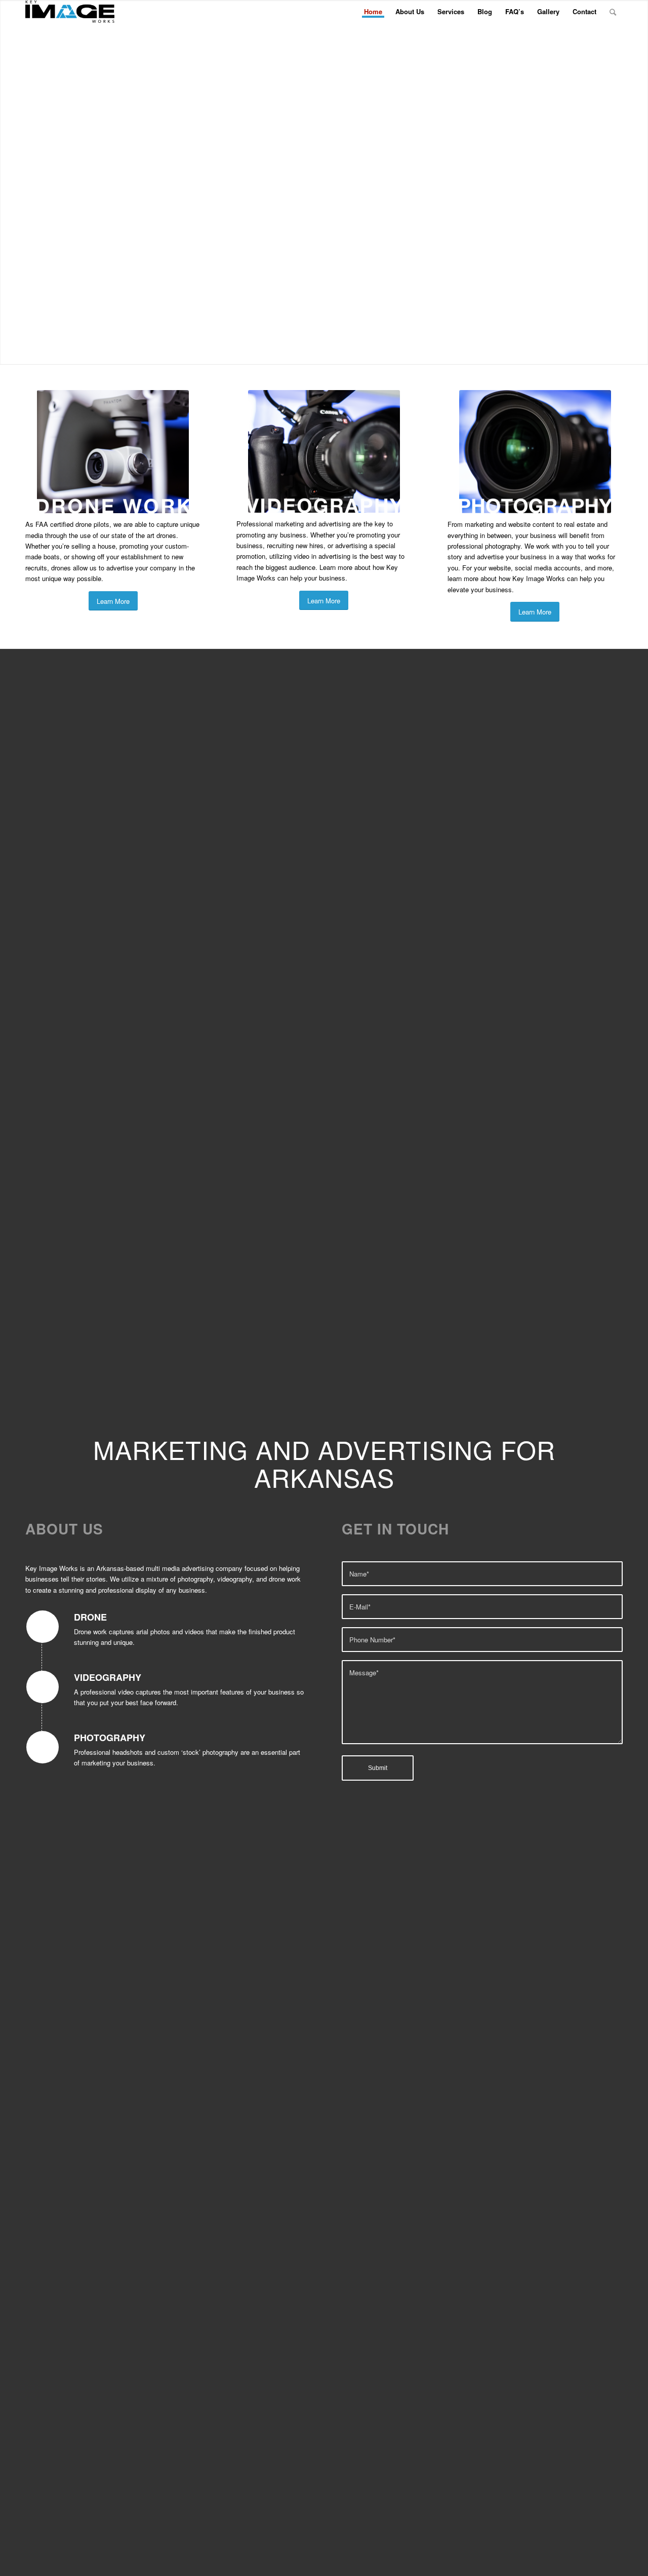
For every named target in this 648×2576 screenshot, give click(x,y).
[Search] (613, 12)
